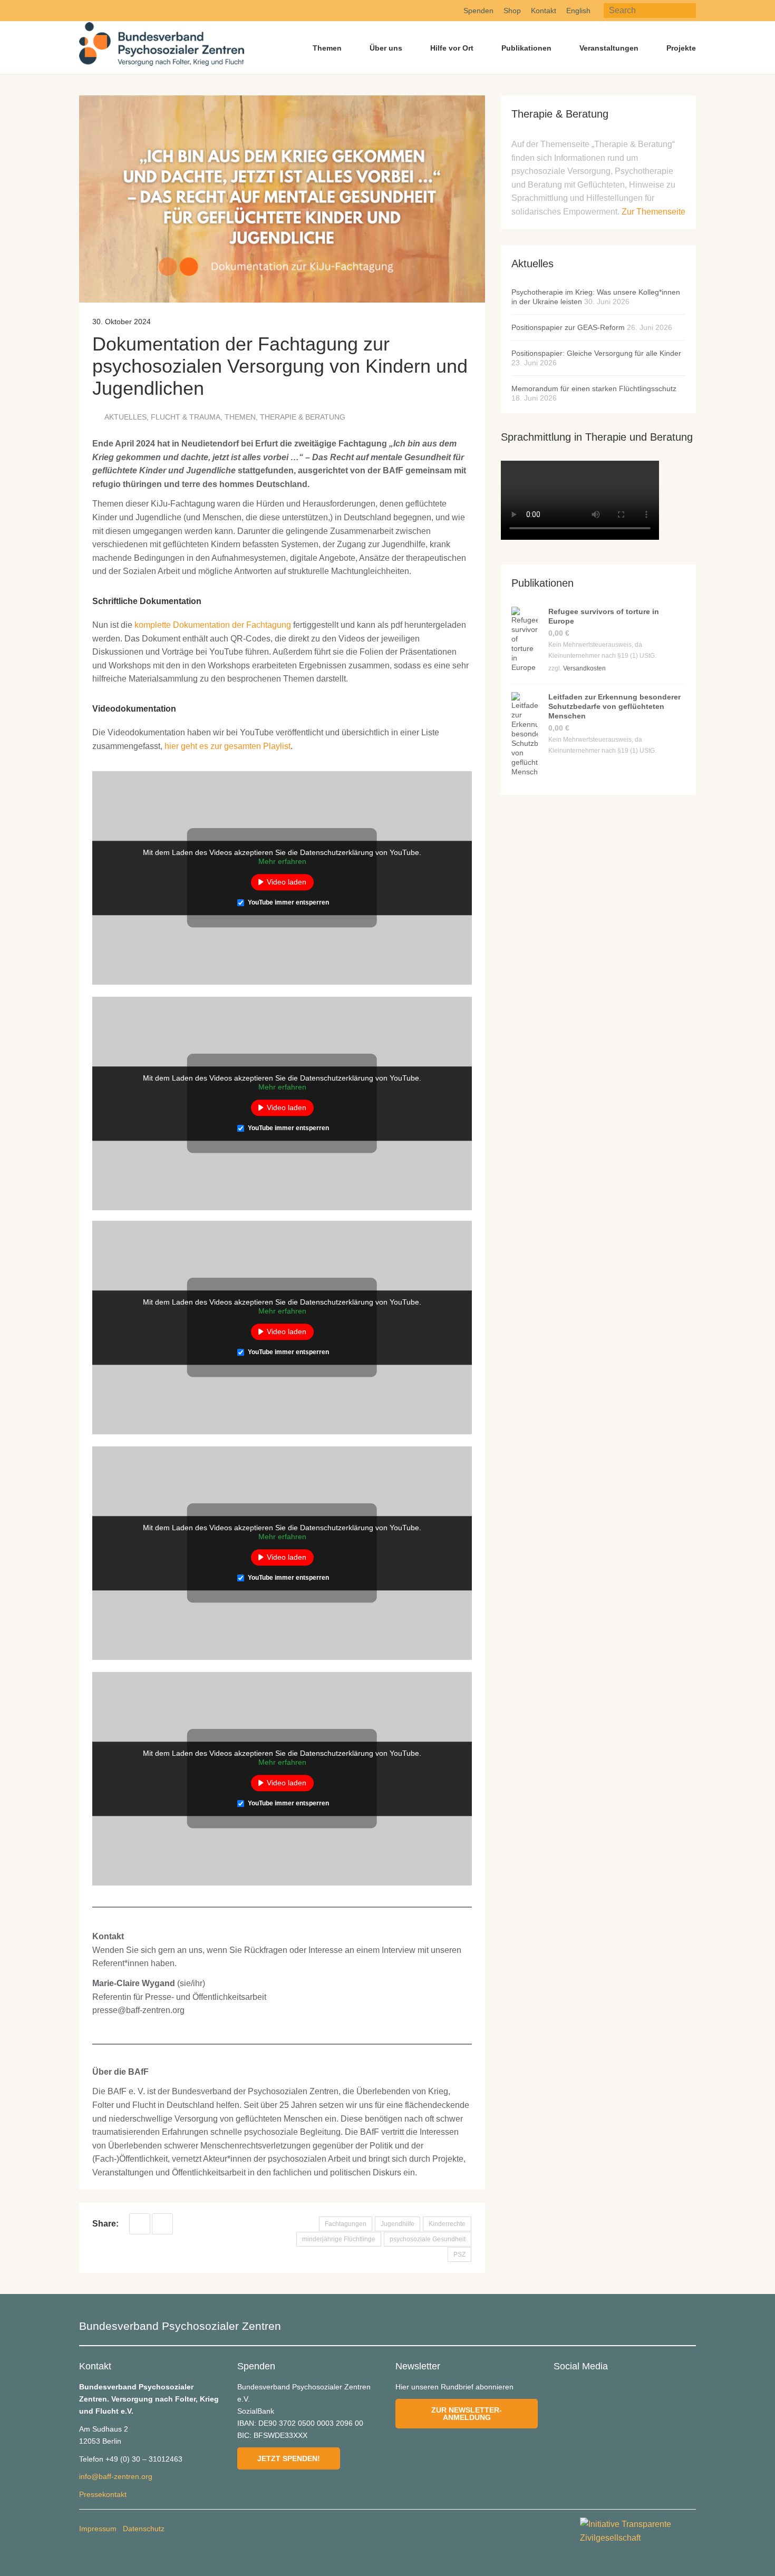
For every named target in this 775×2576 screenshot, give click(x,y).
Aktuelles (125, 417)
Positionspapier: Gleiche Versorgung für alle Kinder (596, 353)
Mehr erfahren (282, 861)
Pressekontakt (103, 2494)
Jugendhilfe (398, 2224)
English (578, 11)
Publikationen (526, 48)
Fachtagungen (346, 2224)
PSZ (459, 2254)
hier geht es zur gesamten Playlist (227, 746)
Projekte (681, 48)
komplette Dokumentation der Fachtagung (213, 625)
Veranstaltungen (609, 48)
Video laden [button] (287, 882)
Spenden (478, 11)
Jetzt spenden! (289, 2458)
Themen (327, 48)
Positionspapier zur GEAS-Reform (568, 327)
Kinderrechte (447, 2224)
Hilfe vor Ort (452, 48)
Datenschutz (144, 2529)
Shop (512, 11)
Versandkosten (584, 668)
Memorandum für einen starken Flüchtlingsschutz (594, 388)
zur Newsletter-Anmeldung (467, 2414)
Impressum (98, 2529)
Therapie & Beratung (303, 417)
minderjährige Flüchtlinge (339, 2239)
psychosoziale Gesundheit (428, 2239)
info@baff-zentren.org (116, 2476)
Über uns (386, 48)
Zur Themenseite (653, 212)
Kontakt (544, 11)
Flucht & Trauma (186, 417)
